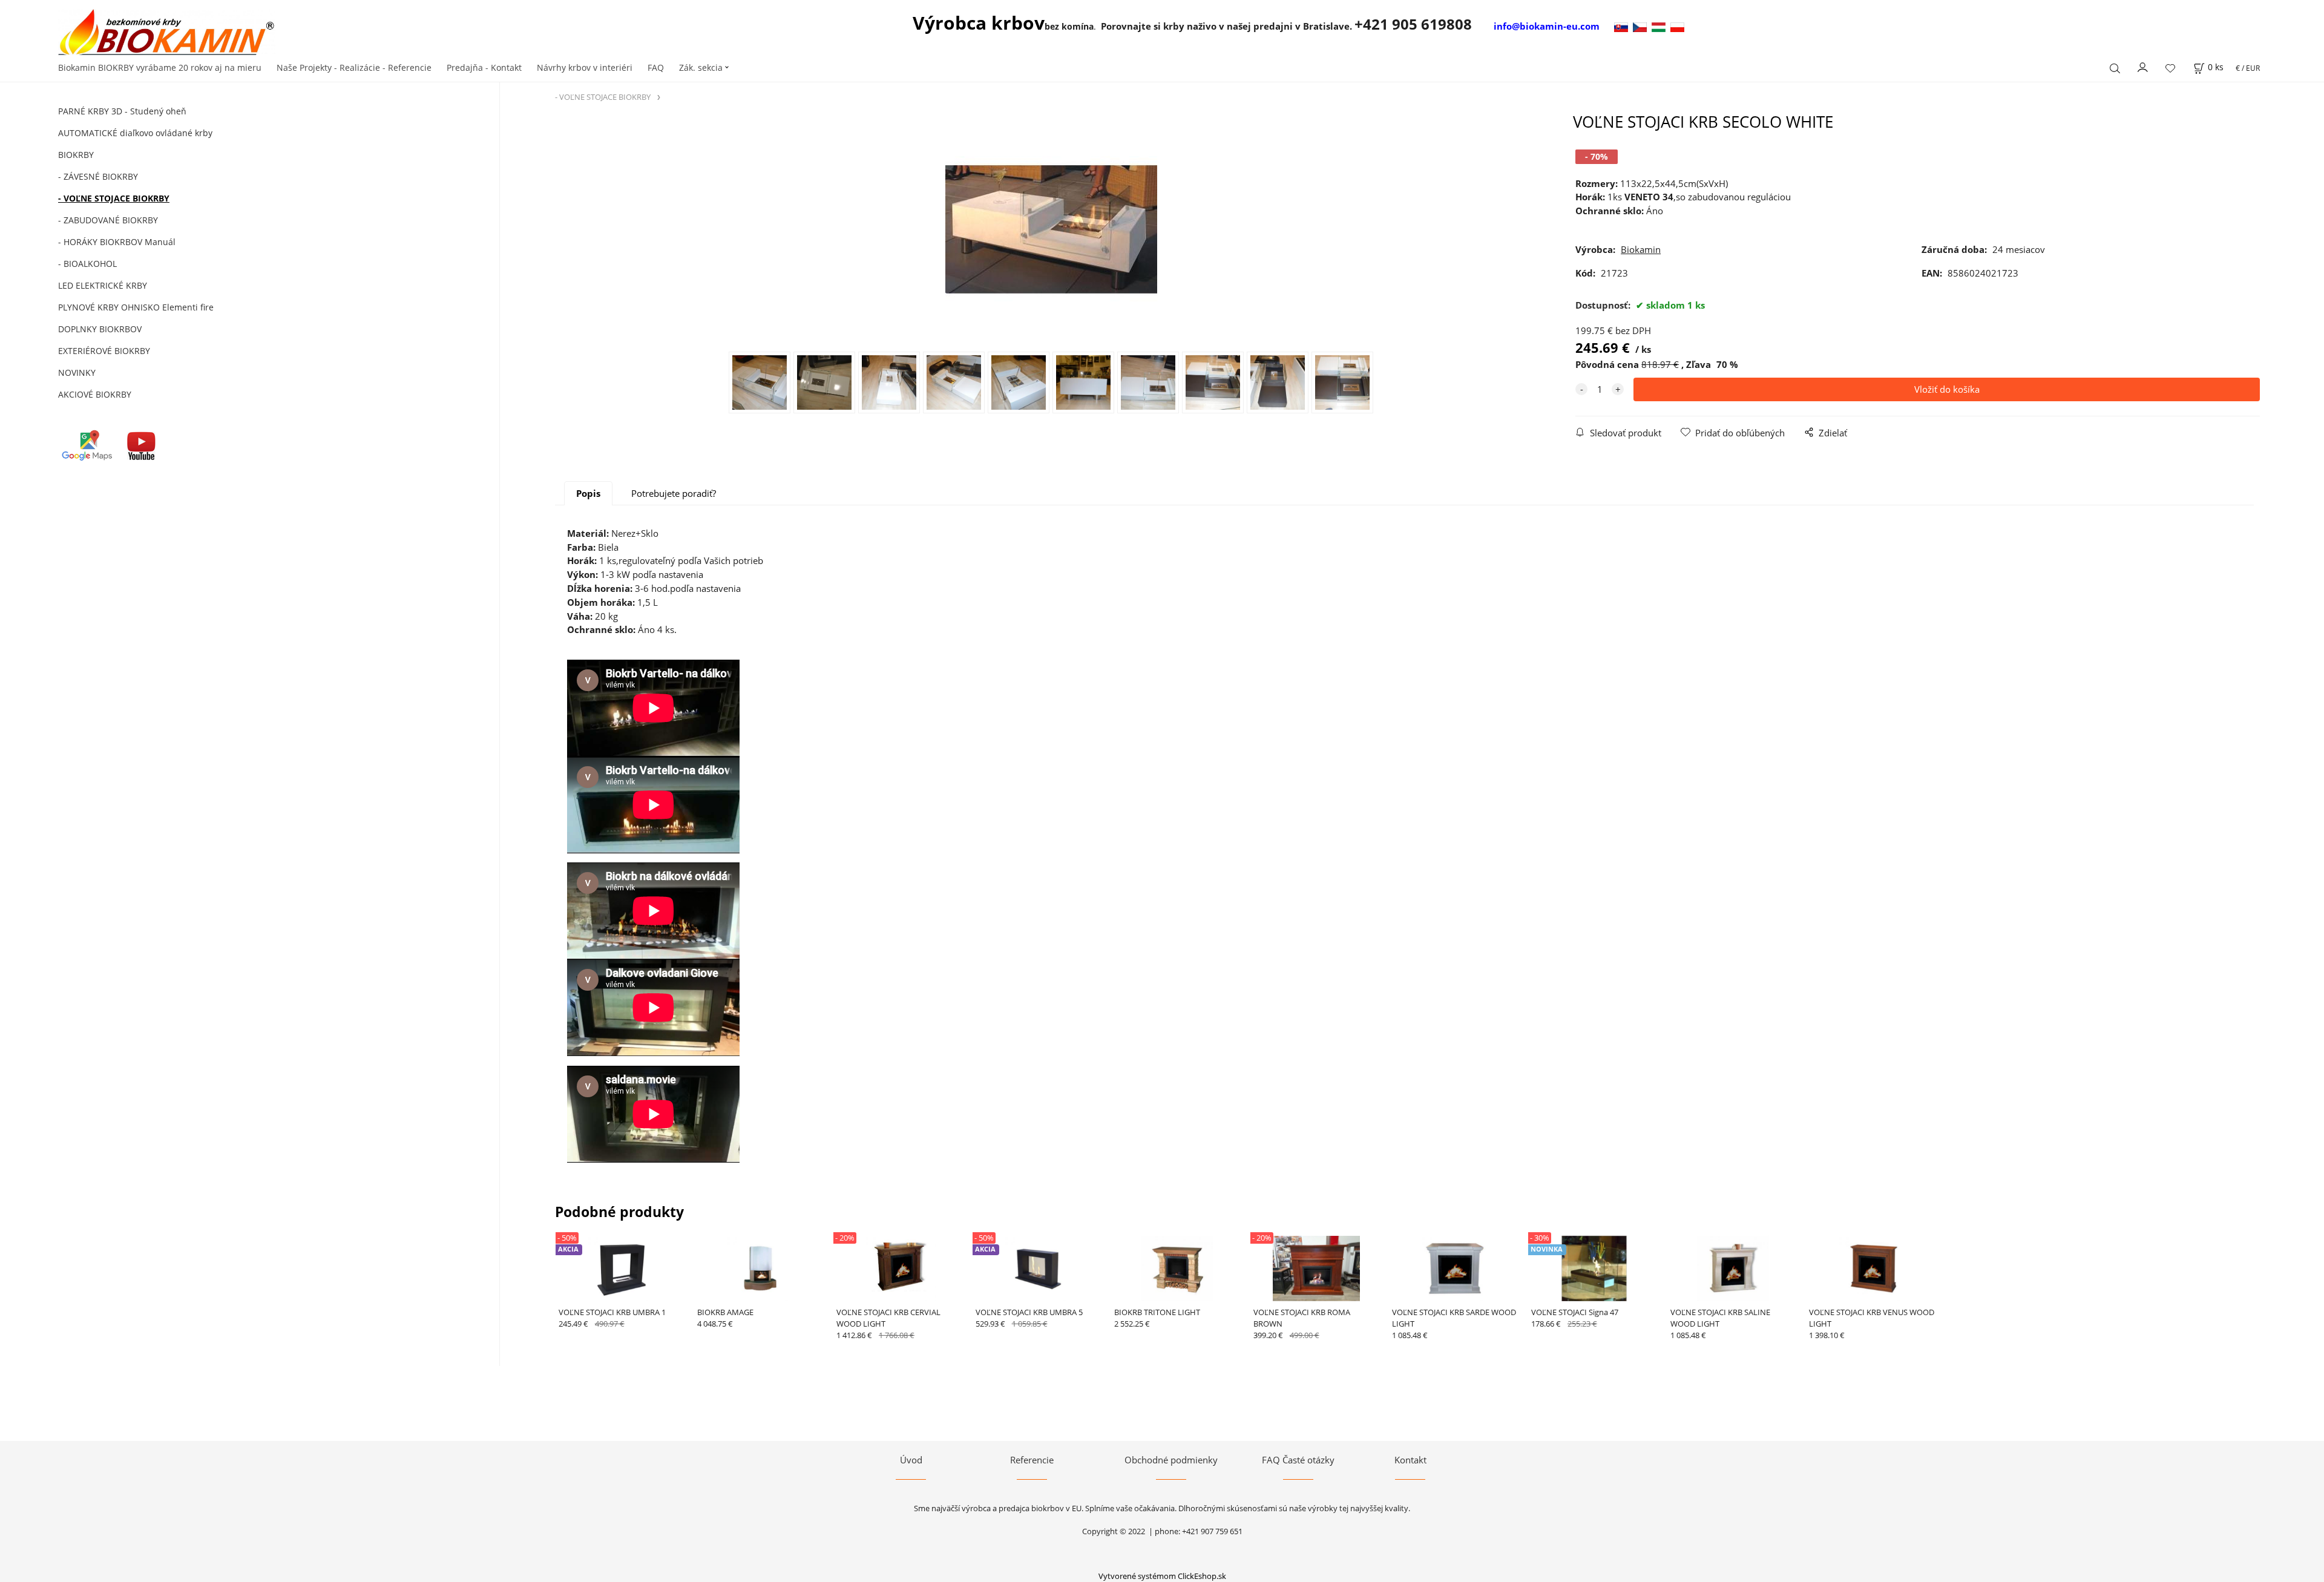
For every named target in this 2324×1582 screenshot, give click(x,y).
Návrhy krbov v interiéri (585, 67)
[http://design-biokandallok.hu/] (1661, 26)
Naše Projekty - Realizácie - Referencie (354, 67)
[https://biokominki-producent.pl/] (1677, 26)
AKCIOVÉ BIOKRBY (95, 394)
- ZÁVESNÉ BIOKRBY (98, 176)
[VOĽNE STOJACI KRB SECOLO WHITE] (1051, 231)
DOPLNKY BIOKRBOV (100, 329)
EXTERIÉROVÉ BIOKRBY (104, 351)
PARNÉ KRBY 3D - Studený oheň (122, 111)
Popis (588, 493)
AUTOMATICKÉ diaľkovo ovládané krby (135, 133)
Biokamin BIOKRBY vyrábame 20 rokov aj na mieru (160, 67)
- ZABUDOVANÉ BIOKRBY (108, 220)
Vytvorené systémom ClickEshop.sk (1162, 1576)
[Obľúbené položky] (2170, 68)
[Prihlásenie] (2143, 67)
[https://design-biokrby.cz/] (1642, 26)
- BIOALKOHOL (87, 264)
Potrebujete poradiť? (674, 493)
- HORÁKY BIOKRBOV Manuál (117, 242)
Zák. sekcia (701, 67)
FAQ (656, 67)
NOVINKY (77, 373)
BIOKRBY (76, 155)
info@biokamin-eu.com (1547, 26)
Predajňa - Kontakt (484, 67)
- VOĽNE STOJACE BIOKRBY (114, 198)
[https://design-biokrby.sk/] (1622, 26)
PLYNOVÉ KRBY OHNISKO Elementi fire (136, 307)
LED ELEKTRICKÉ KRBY (103, 285)
